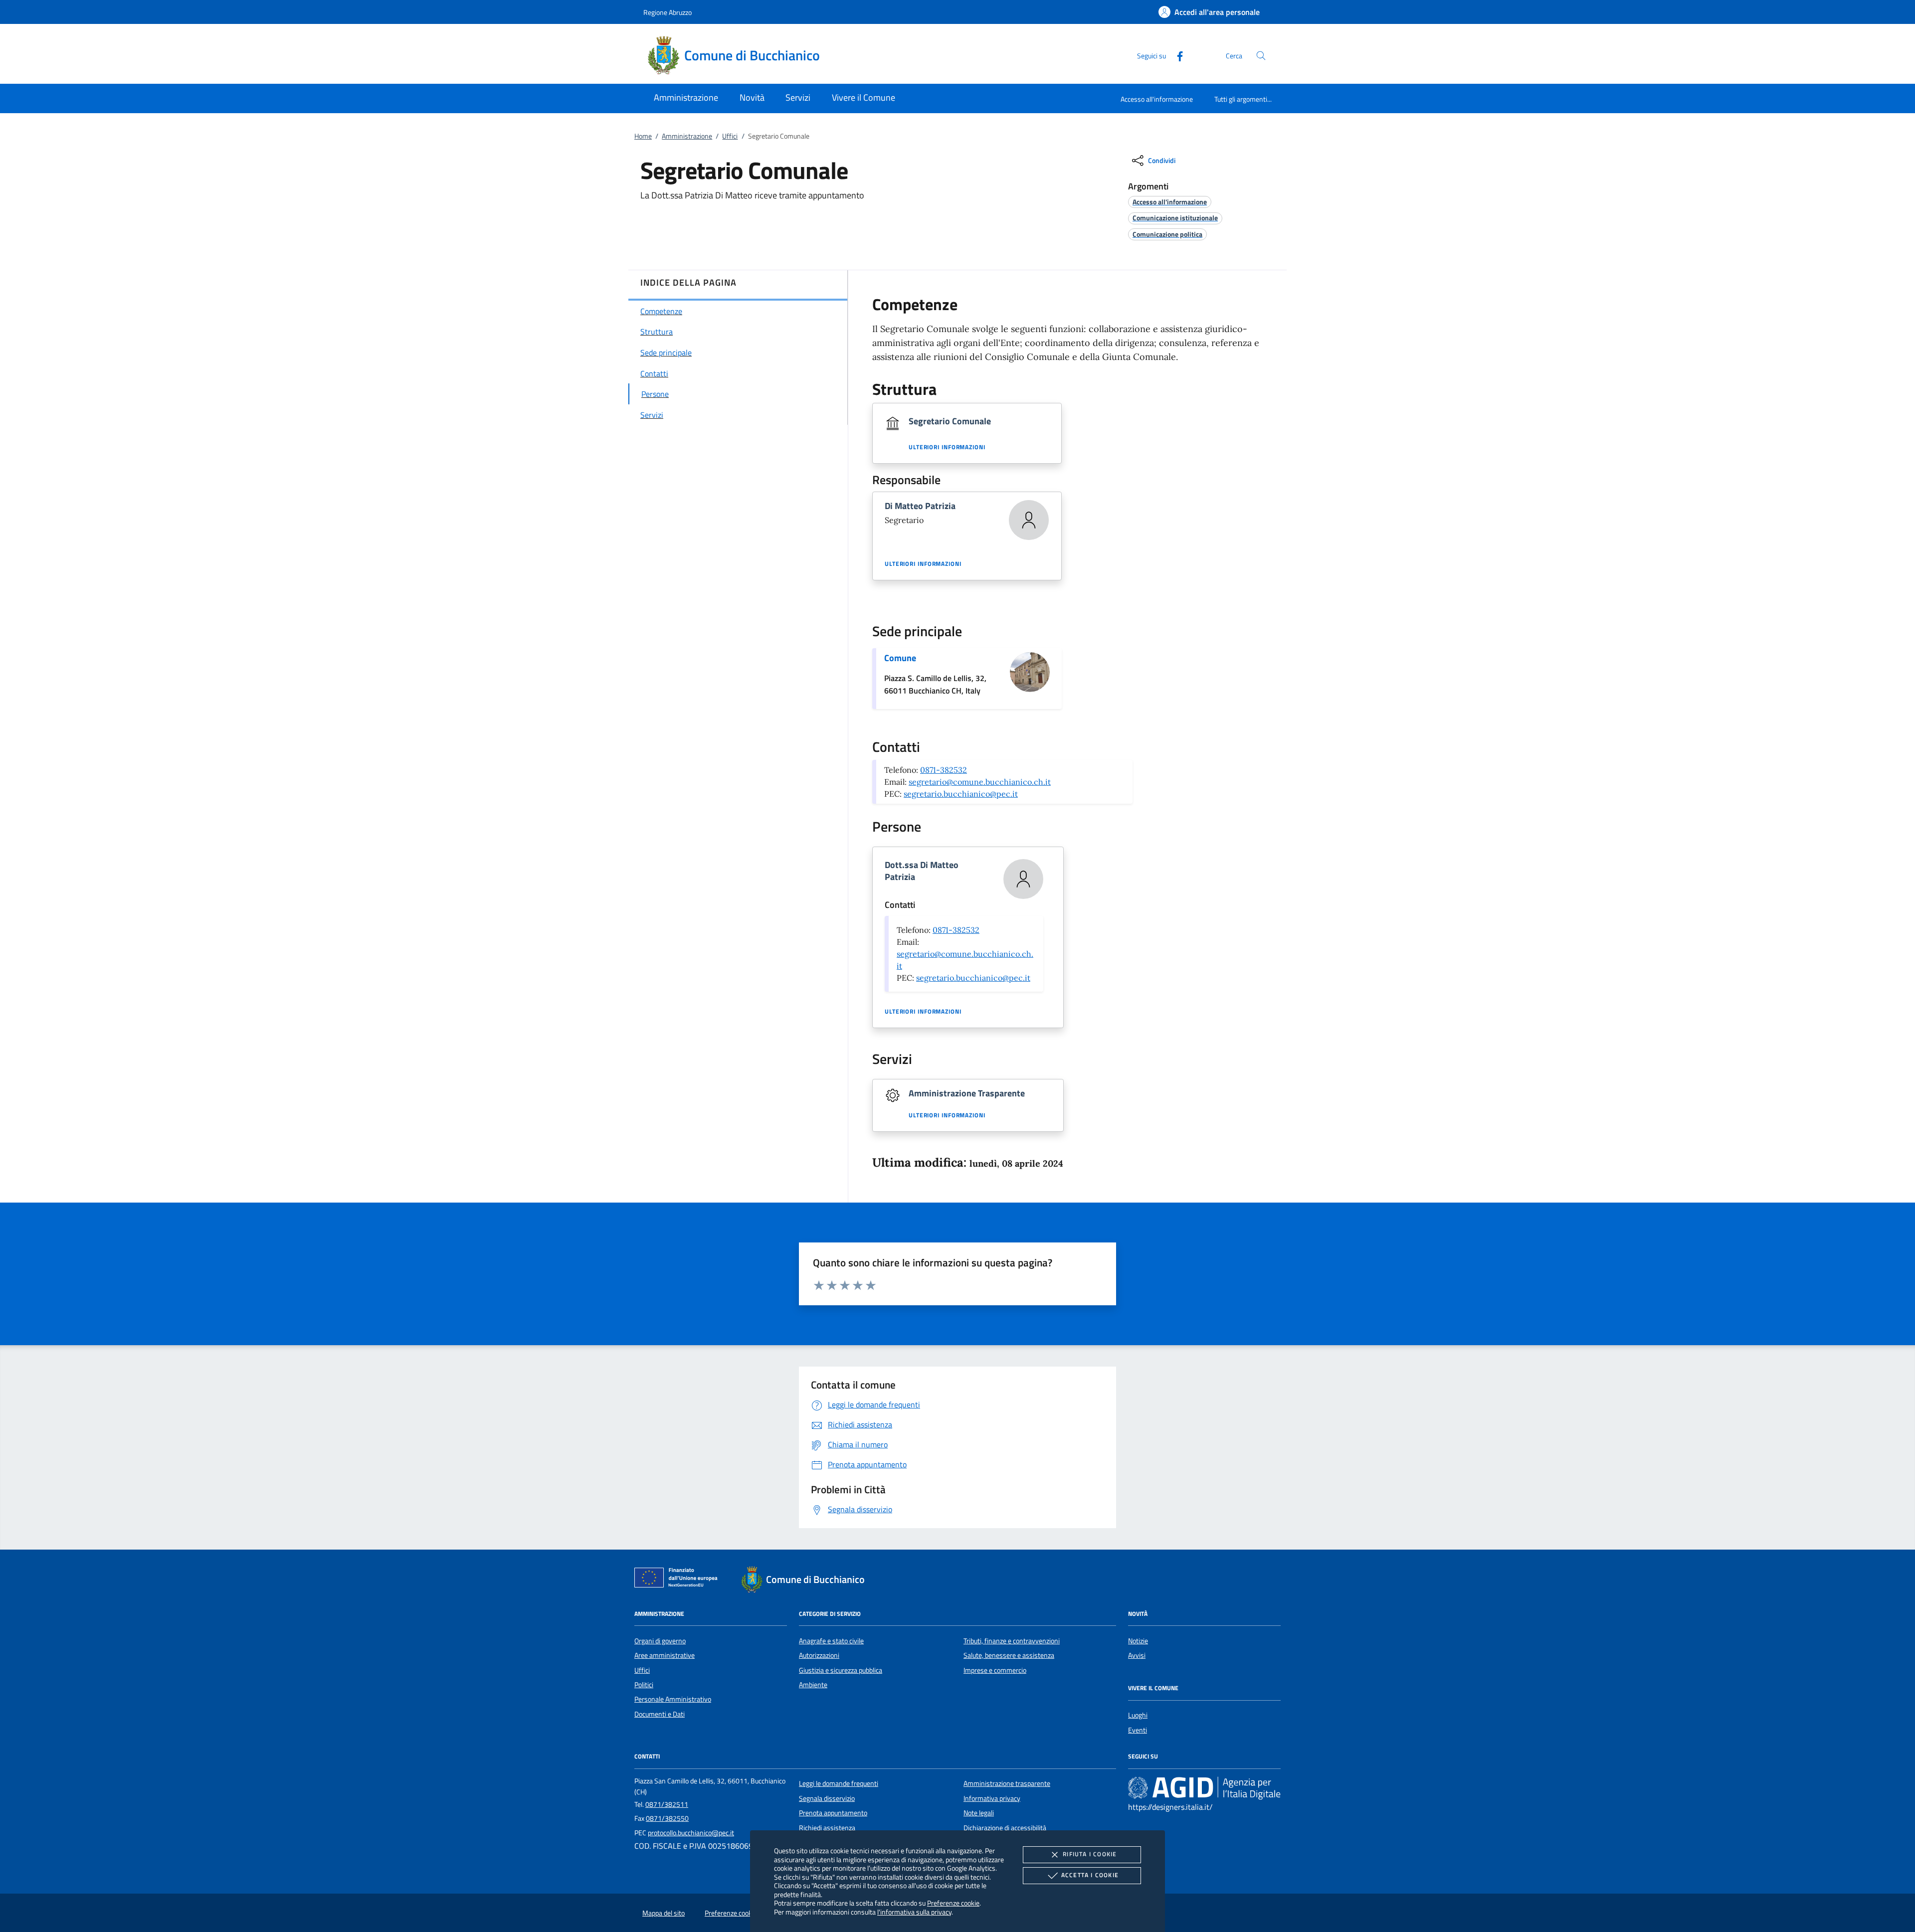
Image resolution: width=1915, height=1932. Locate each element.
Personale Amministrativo (673, 1699)
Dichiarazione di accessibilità (1005, 1828)
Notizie (1138, 1641)
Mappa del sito (664, 1913)
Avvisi (1137, 1655)
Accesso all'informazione (1157, 99)
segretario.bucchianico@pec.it (961, 794)
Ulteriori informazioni (947, 447)
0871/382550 (667, 1818)
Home (643, 136)
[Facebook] (1176, 55)
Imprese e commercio (995, 1670)
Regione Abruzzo (668, 12)
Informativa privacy (992, 1798)
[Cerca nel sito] (1261, 56)
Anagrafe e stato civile (831, 1641)
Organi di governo (660, 1641)
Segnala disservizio (827, 1798)
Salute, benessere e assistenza (1009, 1655)
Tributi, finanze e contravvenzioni (1012, 1641)
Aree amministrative (665, 1655)
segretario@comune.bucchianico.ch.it (980, 782)
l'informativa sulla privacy (914, 1912)
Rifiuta (1090, 1854)
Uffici (730, 136)
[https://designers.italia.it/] (1204, 1788)
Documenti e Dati (660, 1714)
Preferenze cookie (953, 1903)
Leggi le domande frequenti (839, 1783)
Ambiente (813, 1685)
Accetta (1090, 1875)
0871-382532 (944, 770)
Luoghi (1138, 1715)
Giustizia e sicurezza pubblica (841, 1670)
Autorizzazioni (819, 1655)
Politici (644, 1685)
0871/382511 (667, 1804)
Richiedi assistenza (827, 1828)
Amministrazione (687, 136)
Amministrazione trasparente (1007, 1783)
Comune (900, 658)
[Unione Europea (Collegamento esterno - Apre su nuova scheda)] (679, 1580)
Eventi (1138, 1730)
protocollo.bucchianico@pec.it (691, 1833)
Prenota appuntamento (833, 1813)
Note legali (979, 1813)
